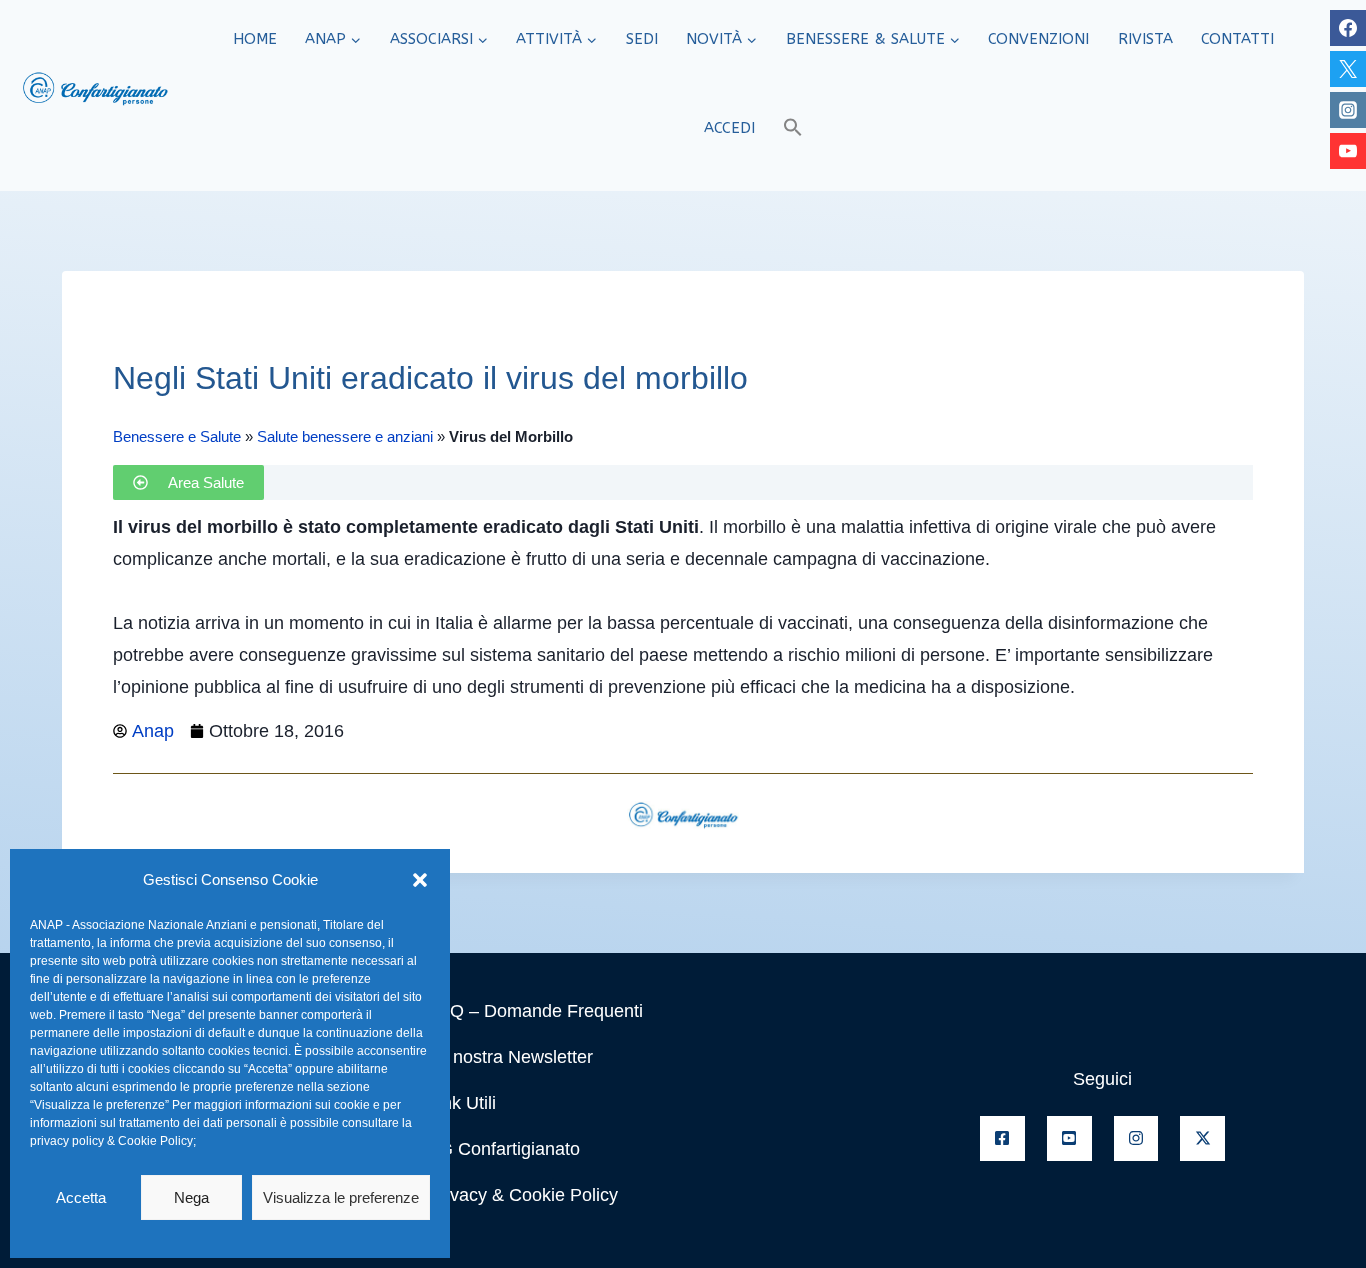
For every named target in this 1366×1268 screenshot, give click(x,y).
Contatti (1237, 39)
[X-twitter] (1202, 1138)
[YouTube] (1348, 151)
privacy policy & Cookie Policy (111, 1141)
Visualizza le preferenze (341, 1197)
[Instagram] (1348, 110)
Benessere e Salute (177, 436)
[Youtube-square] (1069, 1138)
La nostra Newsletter (510, 1057)
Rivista (1145, 39)
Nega (191, 1197)
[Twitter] (1348, 69)
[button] (420, 880)
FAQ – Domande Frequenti (535, 1011)
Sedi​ (642, 39)
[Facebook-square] (1002, 1138)
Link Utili (462, 1103)
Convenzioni (1038, 39)
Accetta (81, 1197)
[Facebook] (1348, 28)
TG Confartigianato (504, 1149)
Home (255, 39)
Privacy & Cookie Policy (523, 1195)
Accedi (729, 128)
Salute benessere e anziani (345, 436)
